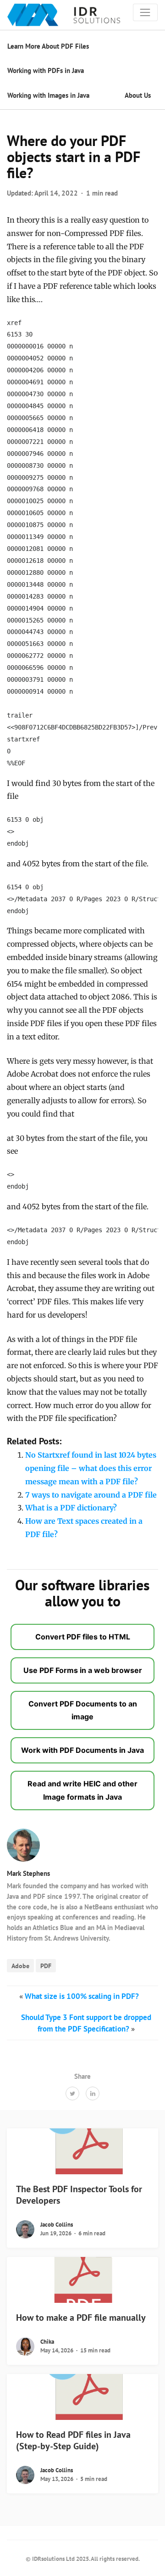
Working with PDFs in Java (46, 70)
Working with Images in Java (48, 95)
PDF (46, 1966)
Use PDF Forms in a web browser (83, 1670)
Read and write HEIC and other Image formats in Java (82, 1790)
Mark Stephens (28, 1873)
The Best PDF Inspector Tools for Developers (79, 2195)
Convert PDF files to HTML (83, 1637)
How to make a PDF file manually (81, 2318)
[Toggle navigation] (145, 12)
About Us (138, 95)
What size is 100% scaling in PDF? (82, 1996)
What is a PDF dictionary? (71, 1508)
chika (47, 2342)
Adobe (20, 1966)
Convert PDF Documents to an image (83, 1710)
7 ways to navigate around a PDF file (91, 1495)
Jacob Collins (57, 2225)
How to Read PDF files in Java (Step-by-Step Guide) (73, 2440)
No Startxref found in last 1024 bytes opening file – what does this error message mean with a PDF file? (91, 1468)
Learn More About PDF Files (48, 46)
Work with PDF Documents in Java (82, 1750)
